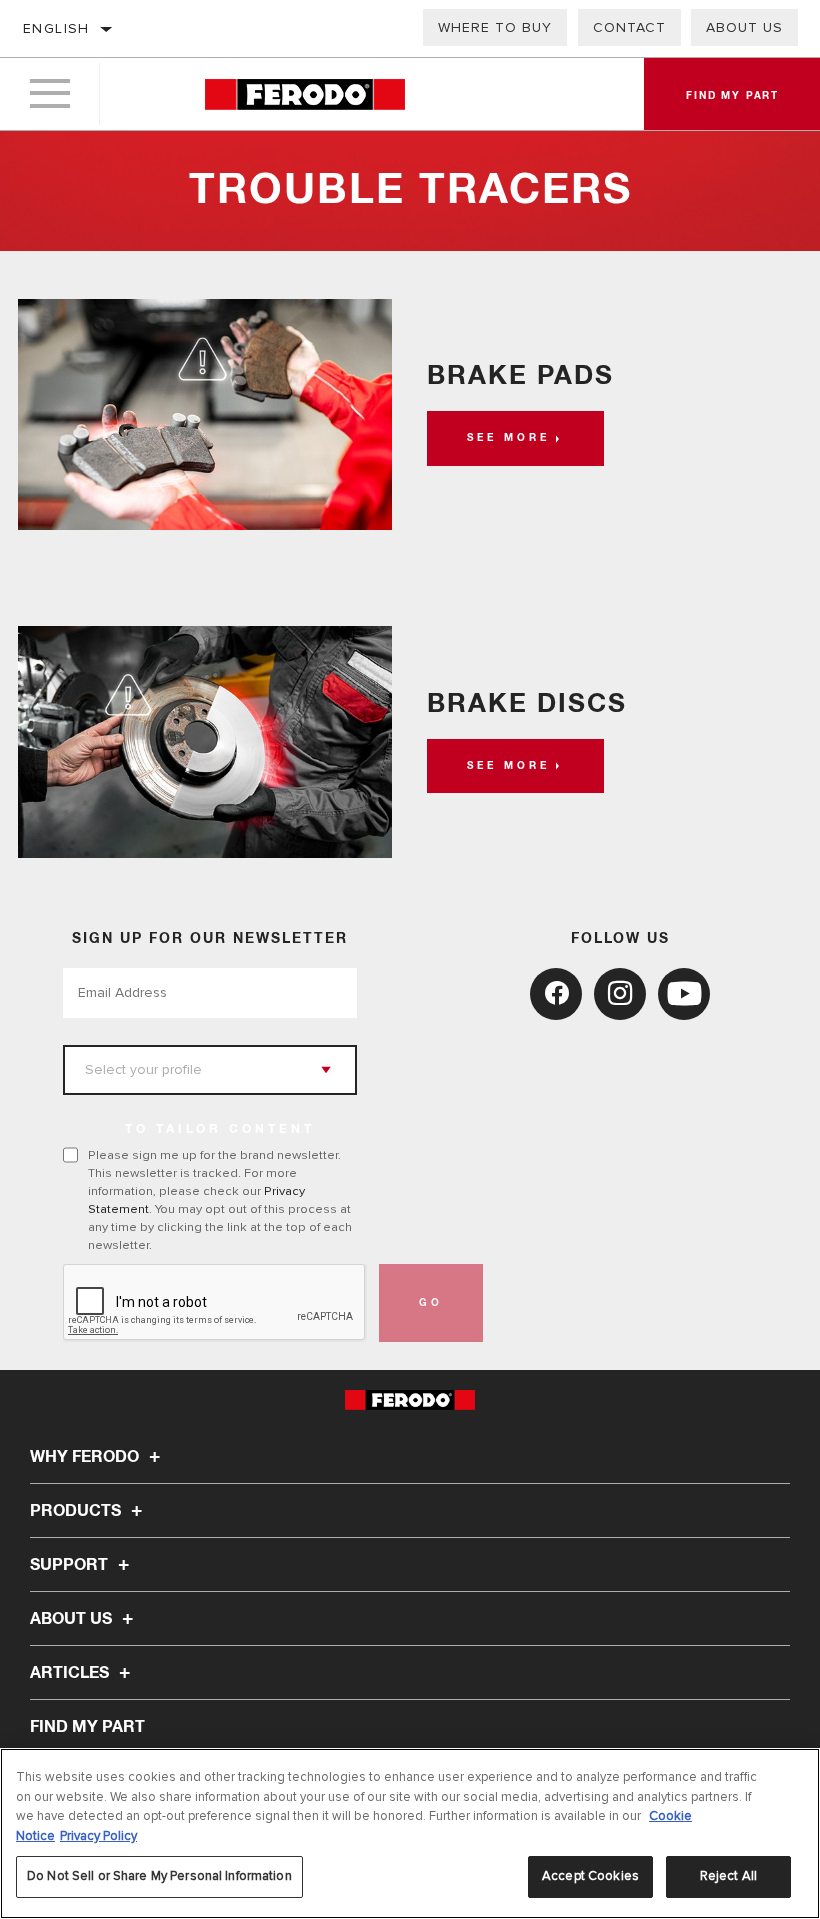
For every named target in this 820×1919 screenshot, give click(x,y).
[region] (410, 1833)
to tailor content (220, 1130)
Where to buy (495, 27)
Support (71, 1565)
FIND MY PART (87, 1727)
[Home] (305, 94)
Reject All (728, 1876)
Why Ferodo (86, 1457)
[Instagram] (620, 994)
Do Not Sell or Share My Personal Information (159, 1876)
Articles (71, 1673)
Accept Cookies (590, 1876)
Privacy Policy (98, 1836)
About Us (744, 27)
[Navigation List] (50, 94)
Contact (629, 27)
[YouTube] (684, 994)
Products (77, 1511)
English (56, 28)
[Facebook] (556, 994)
